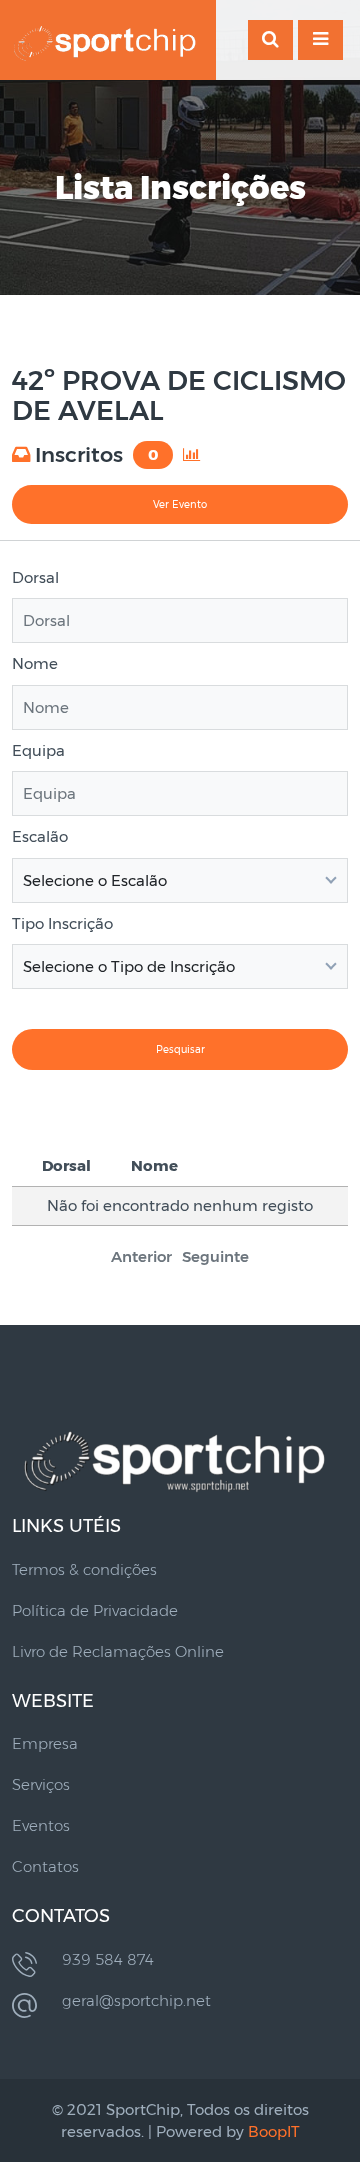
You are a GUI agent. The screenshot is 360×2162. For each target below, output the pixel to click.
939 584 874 (108, 1959)
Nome (35, 663)
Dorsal (35, 577)
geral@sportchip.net (136, 2000)
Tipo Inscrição (62, 923)
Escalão (40, 836)
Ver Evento (180, 504)
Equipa (38, 750)
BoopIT (274, 2131)
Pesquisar (180, 1049)
